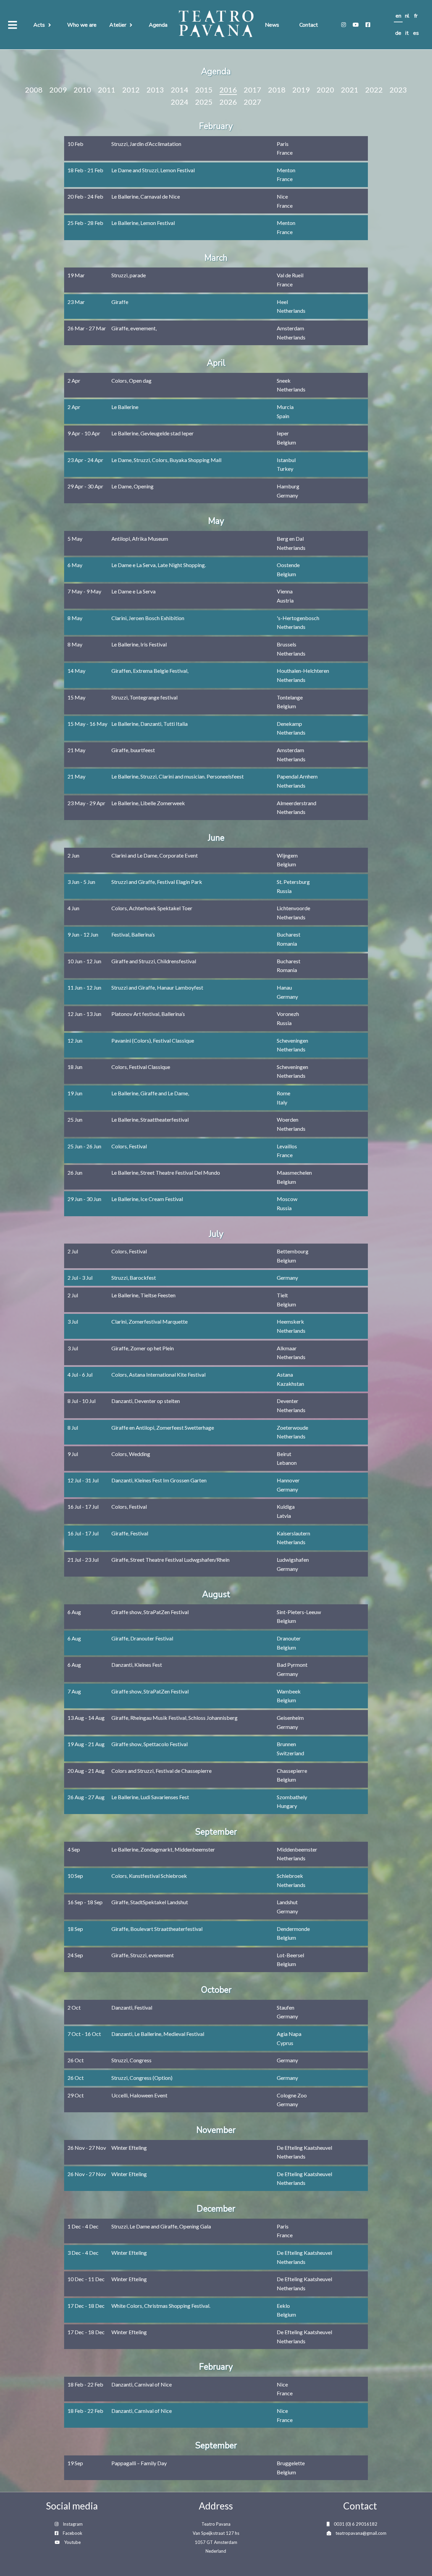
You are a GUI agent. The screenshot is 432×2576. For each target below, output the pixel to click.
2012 (131, 90)
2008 (34, 90)
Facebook (73, 2533)
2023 (398, 90)
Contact (309, 25)
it (407, 33)
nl (407, 16)
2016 (228, 90)
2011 (107, 90)
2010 (82, 90)
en (398, 16)
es (416, 33)
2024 (180, 102)
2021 (350, 90)
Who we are (82, 25)
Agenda (158, 25)
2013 (155, 90)
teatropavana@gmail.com (361, 2533)
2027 (252, 102)
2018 (277, 90)
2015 (204, 90)
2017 (252, 90)
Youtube (72, 2542)
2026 (228, 102)
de (398, 33)
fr (416, 16)
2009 (58, 90)
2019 (301, 90)
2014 (180, 90)
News (272, 25)
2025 (204, 102)
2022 (374, 90)
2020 (325, 90)
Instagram (73, 2524)
